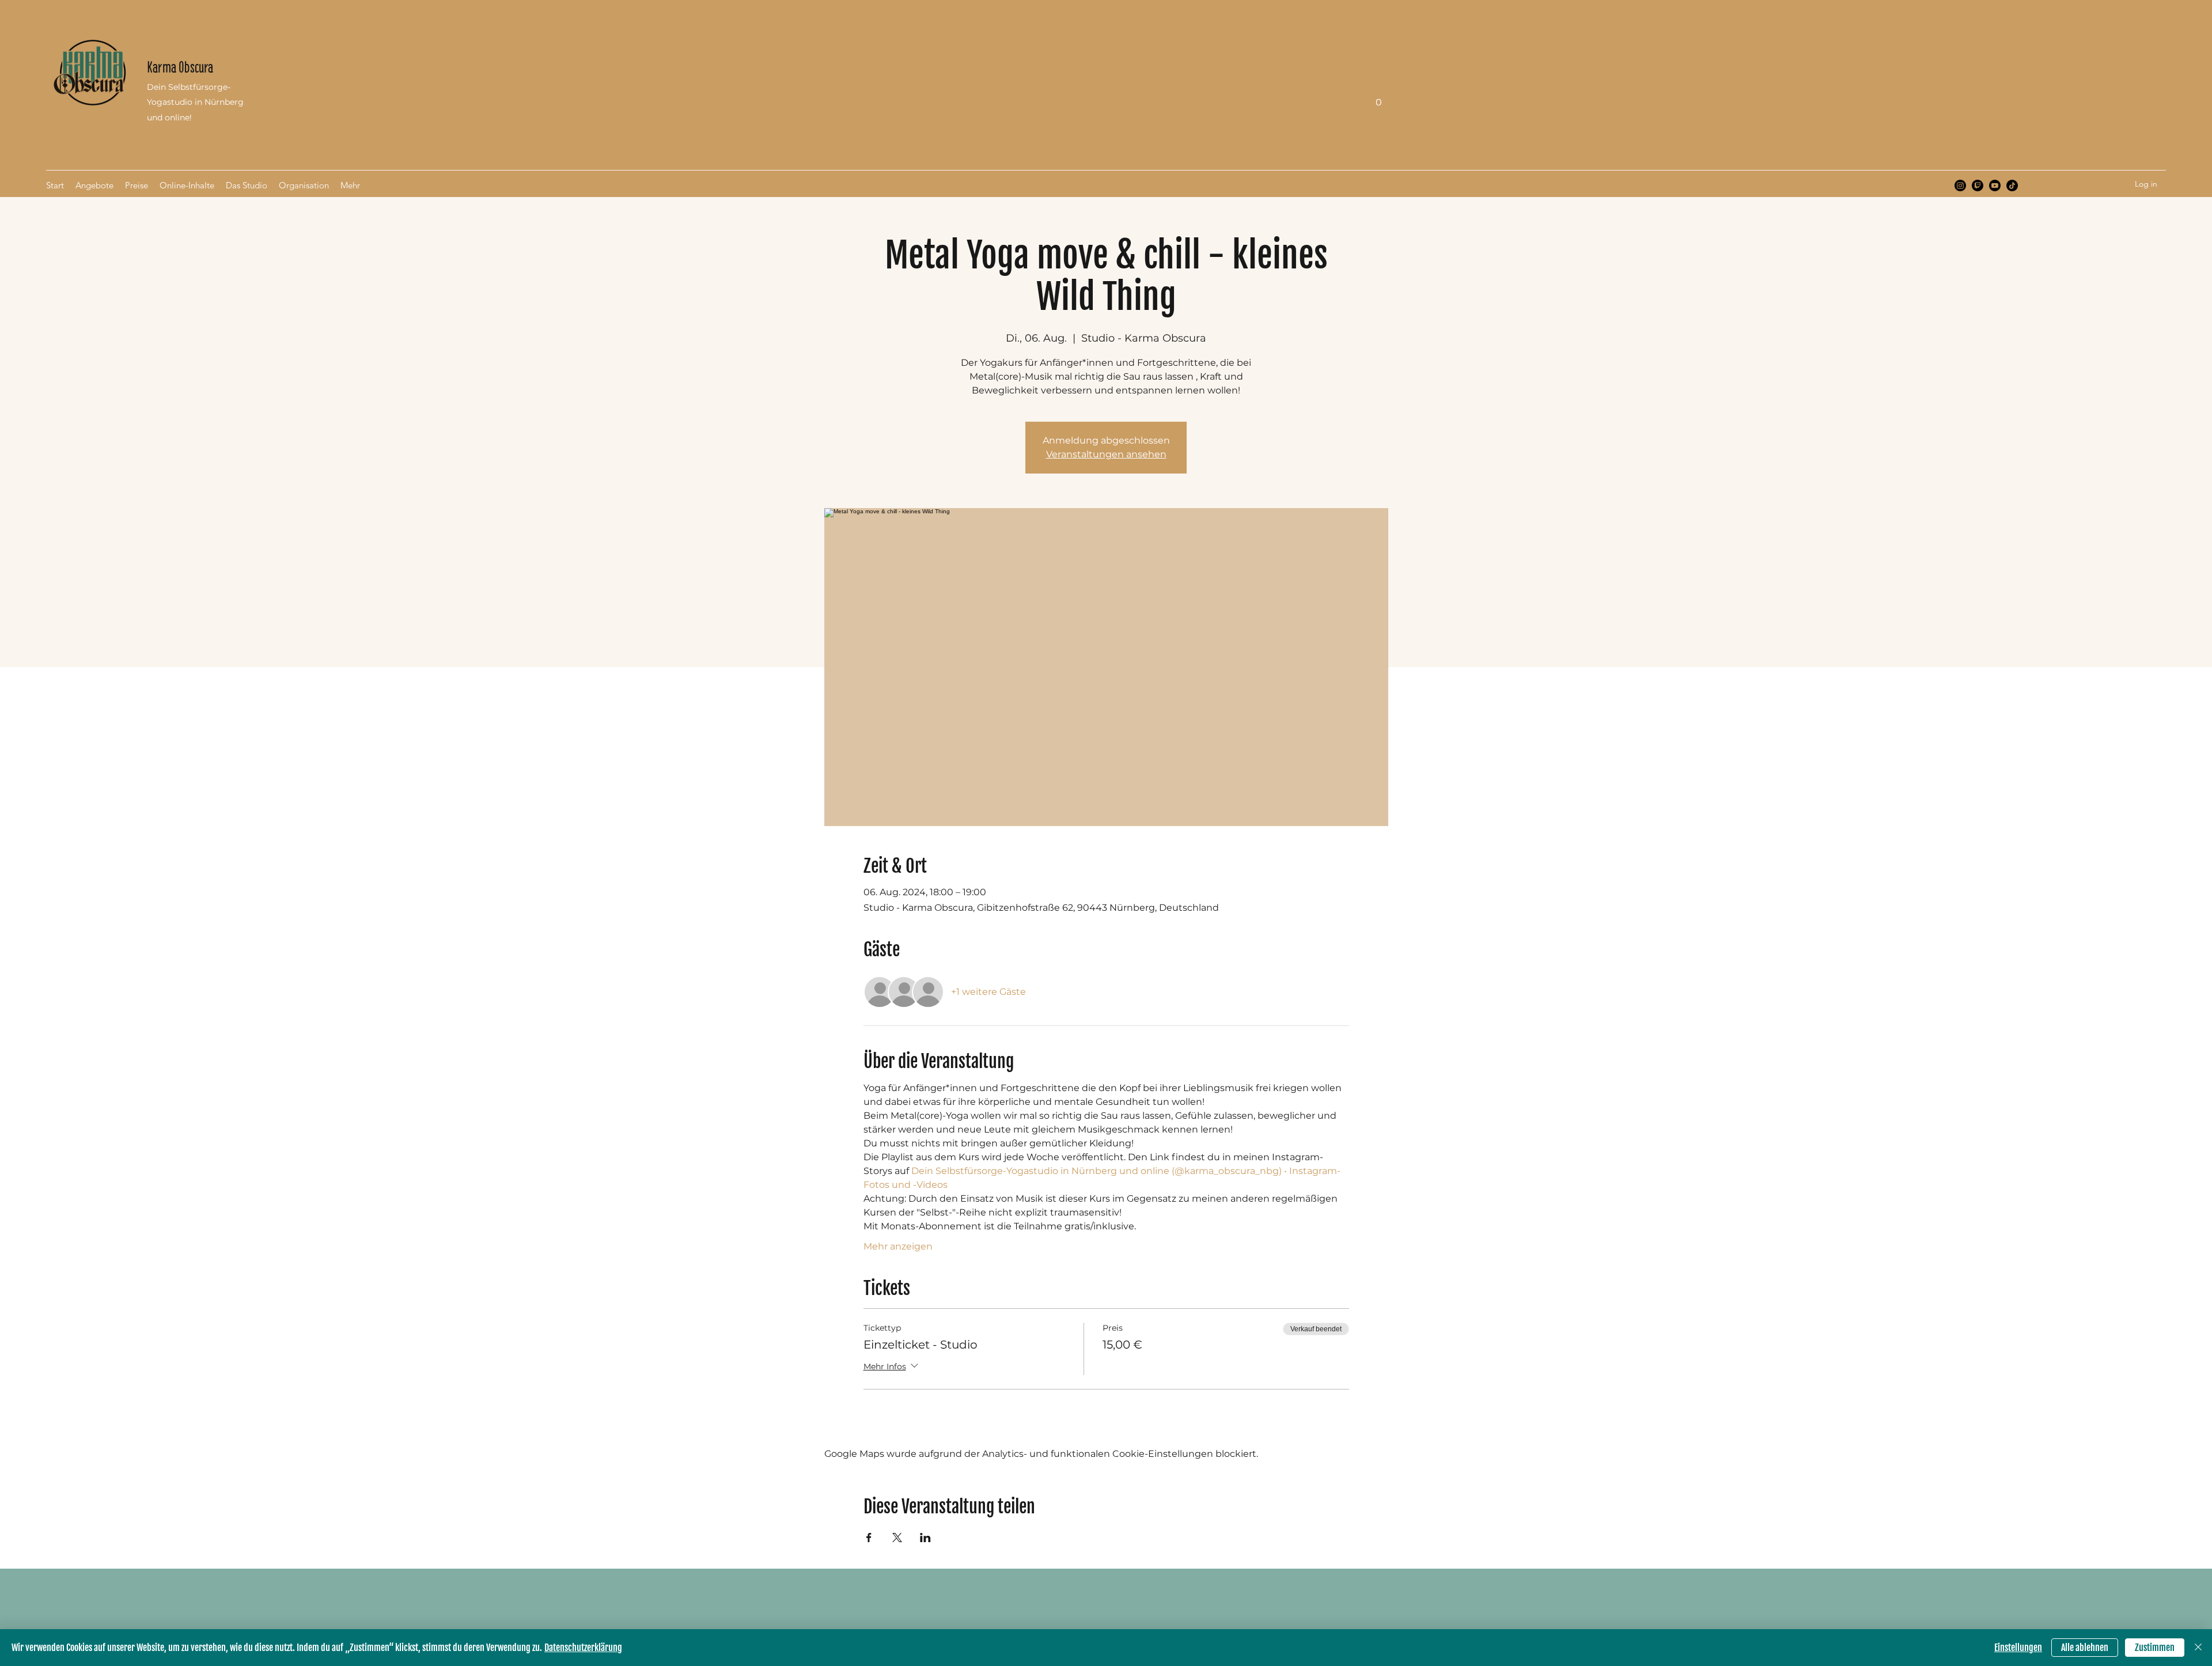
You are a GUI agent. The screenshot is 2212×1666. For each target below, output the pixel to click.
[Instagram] (1960, 185)
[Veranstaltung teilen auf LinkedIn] (925, 1538)
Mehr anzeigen (898, 1246)
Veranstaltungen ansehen (1106, 454)
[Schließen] (2198, 1648)
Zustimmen (2155, 1648)
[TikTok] (2012, 185)
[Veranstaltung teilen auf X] (897, 1538)
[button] (1378, 98)
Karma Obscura (180, 67)
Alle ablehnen (2085, 1648)
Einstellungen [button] (2018, 1648)
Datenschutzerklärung (583, 1648)
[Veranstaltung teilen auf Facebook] (869, 1538)
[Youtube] (1995, 185)
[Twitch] (1978, 185)
